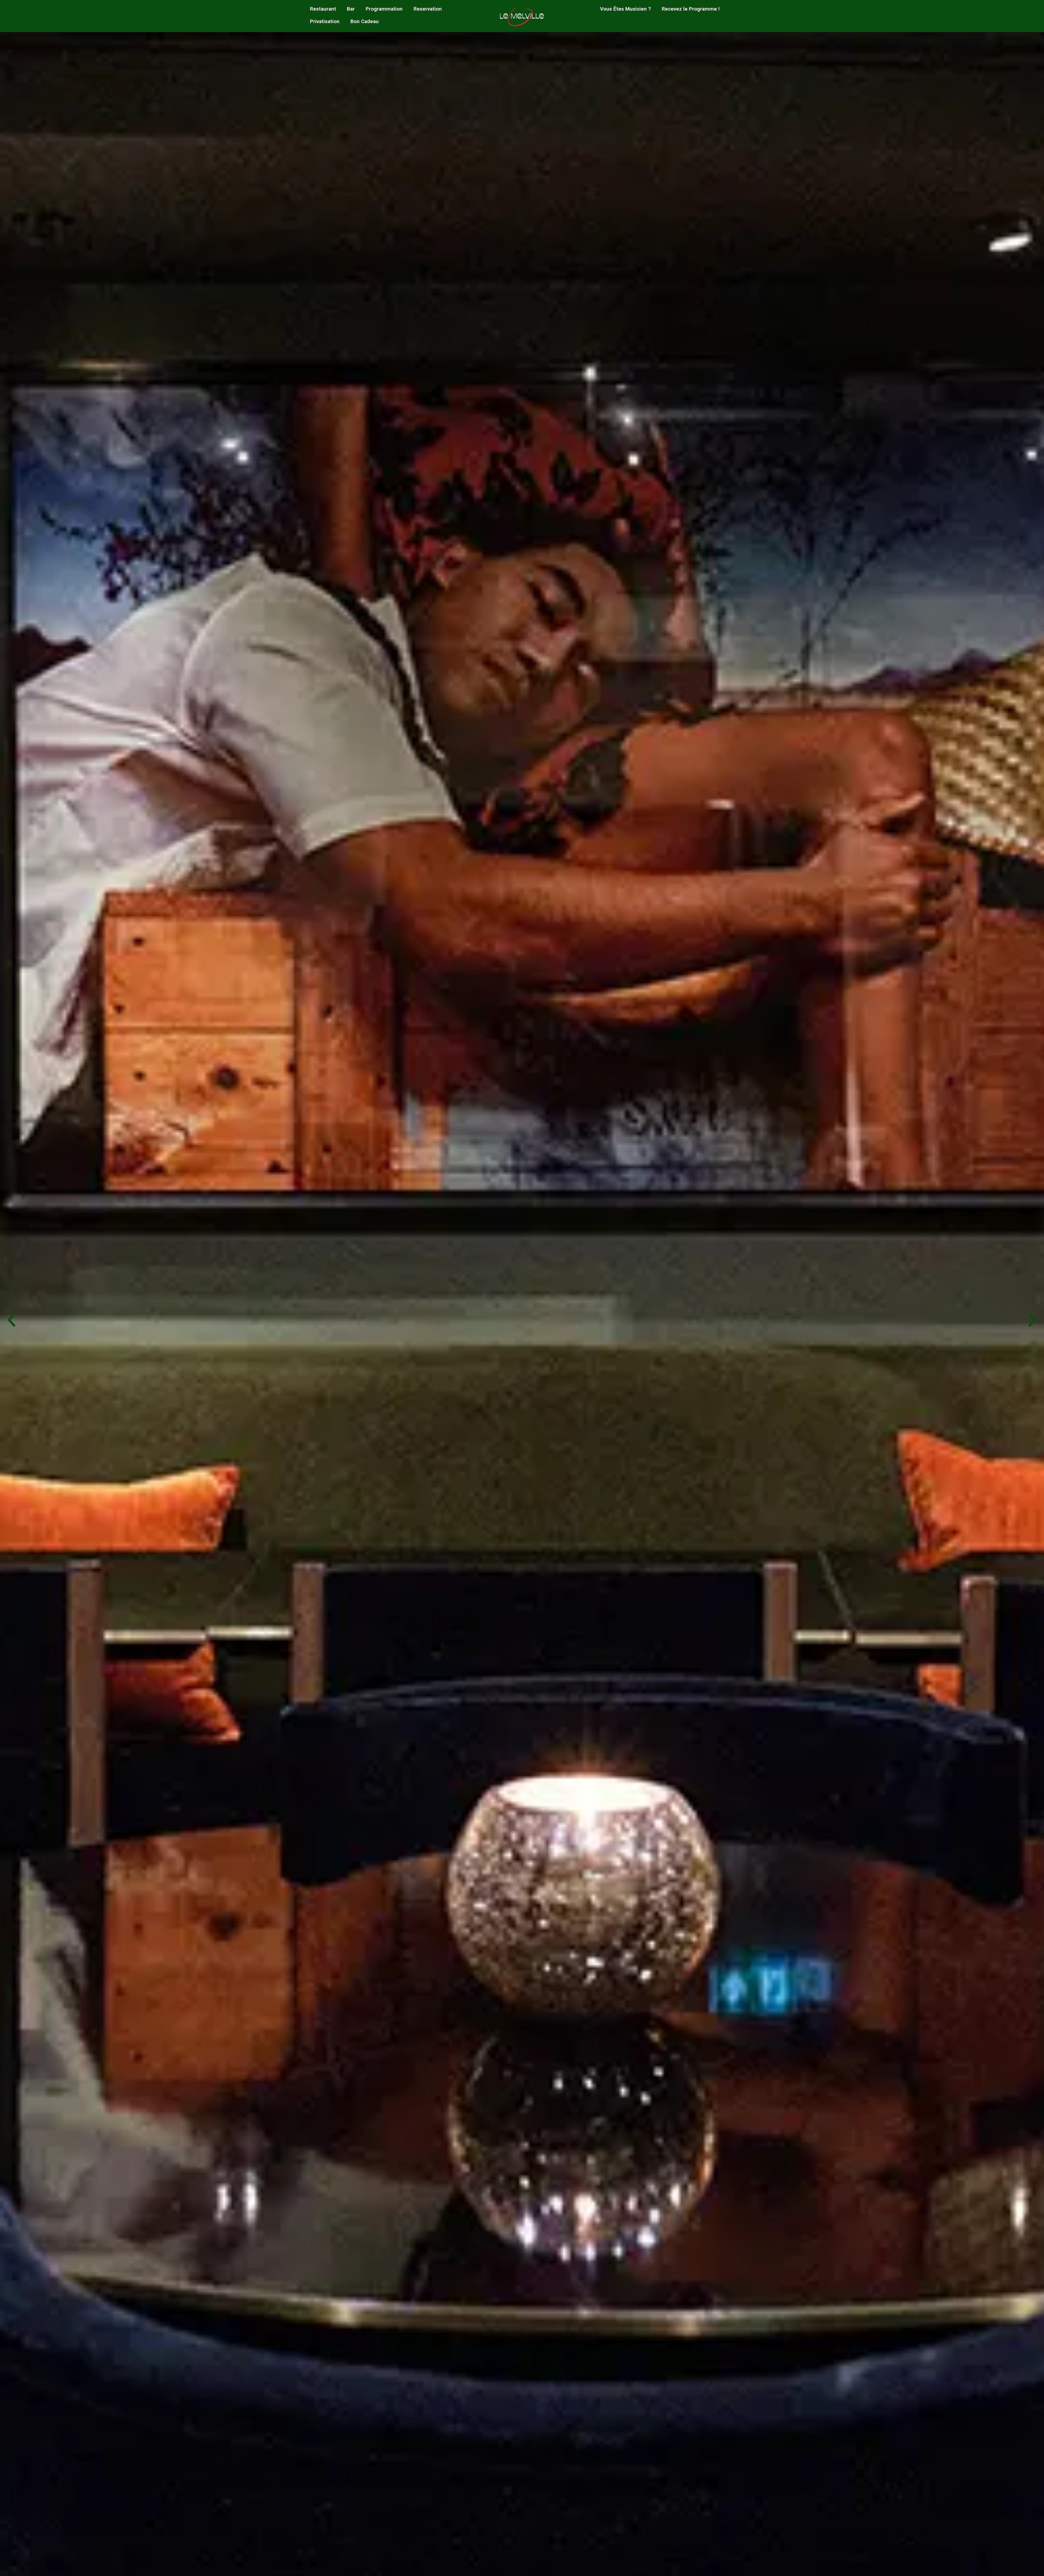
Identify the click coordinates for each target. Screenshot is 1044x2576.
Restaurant (323, 9)
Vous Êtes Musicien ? (625, 9)
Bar (351, 9)
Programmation (384, 9)
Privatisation (325, 21)
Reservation (428, 9)
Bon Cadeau (365, 21)
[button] (12, 1320)
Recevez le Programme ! (691, 9)
